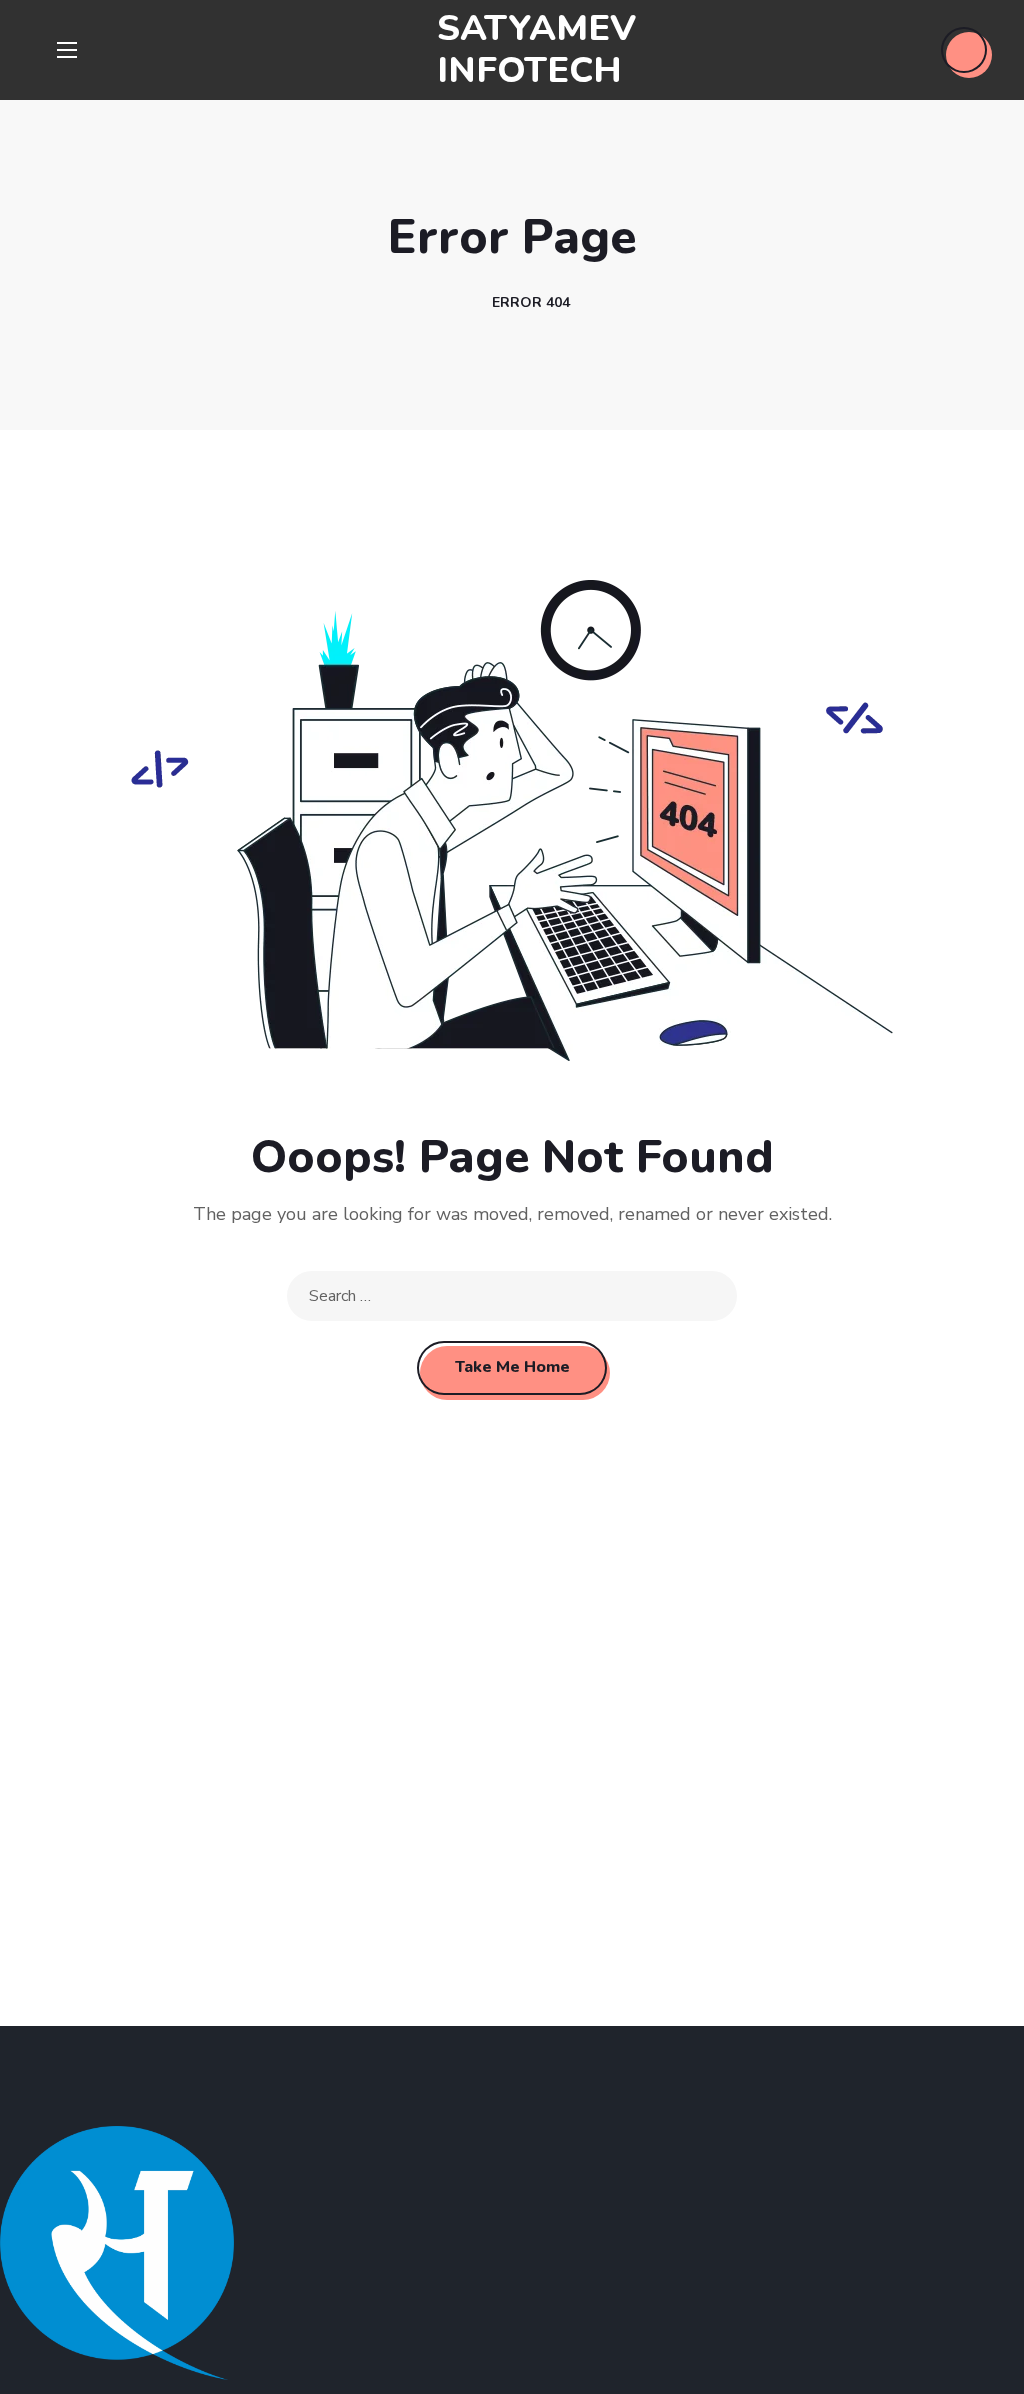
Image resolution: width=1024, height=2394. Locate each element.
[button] (964, 50)
